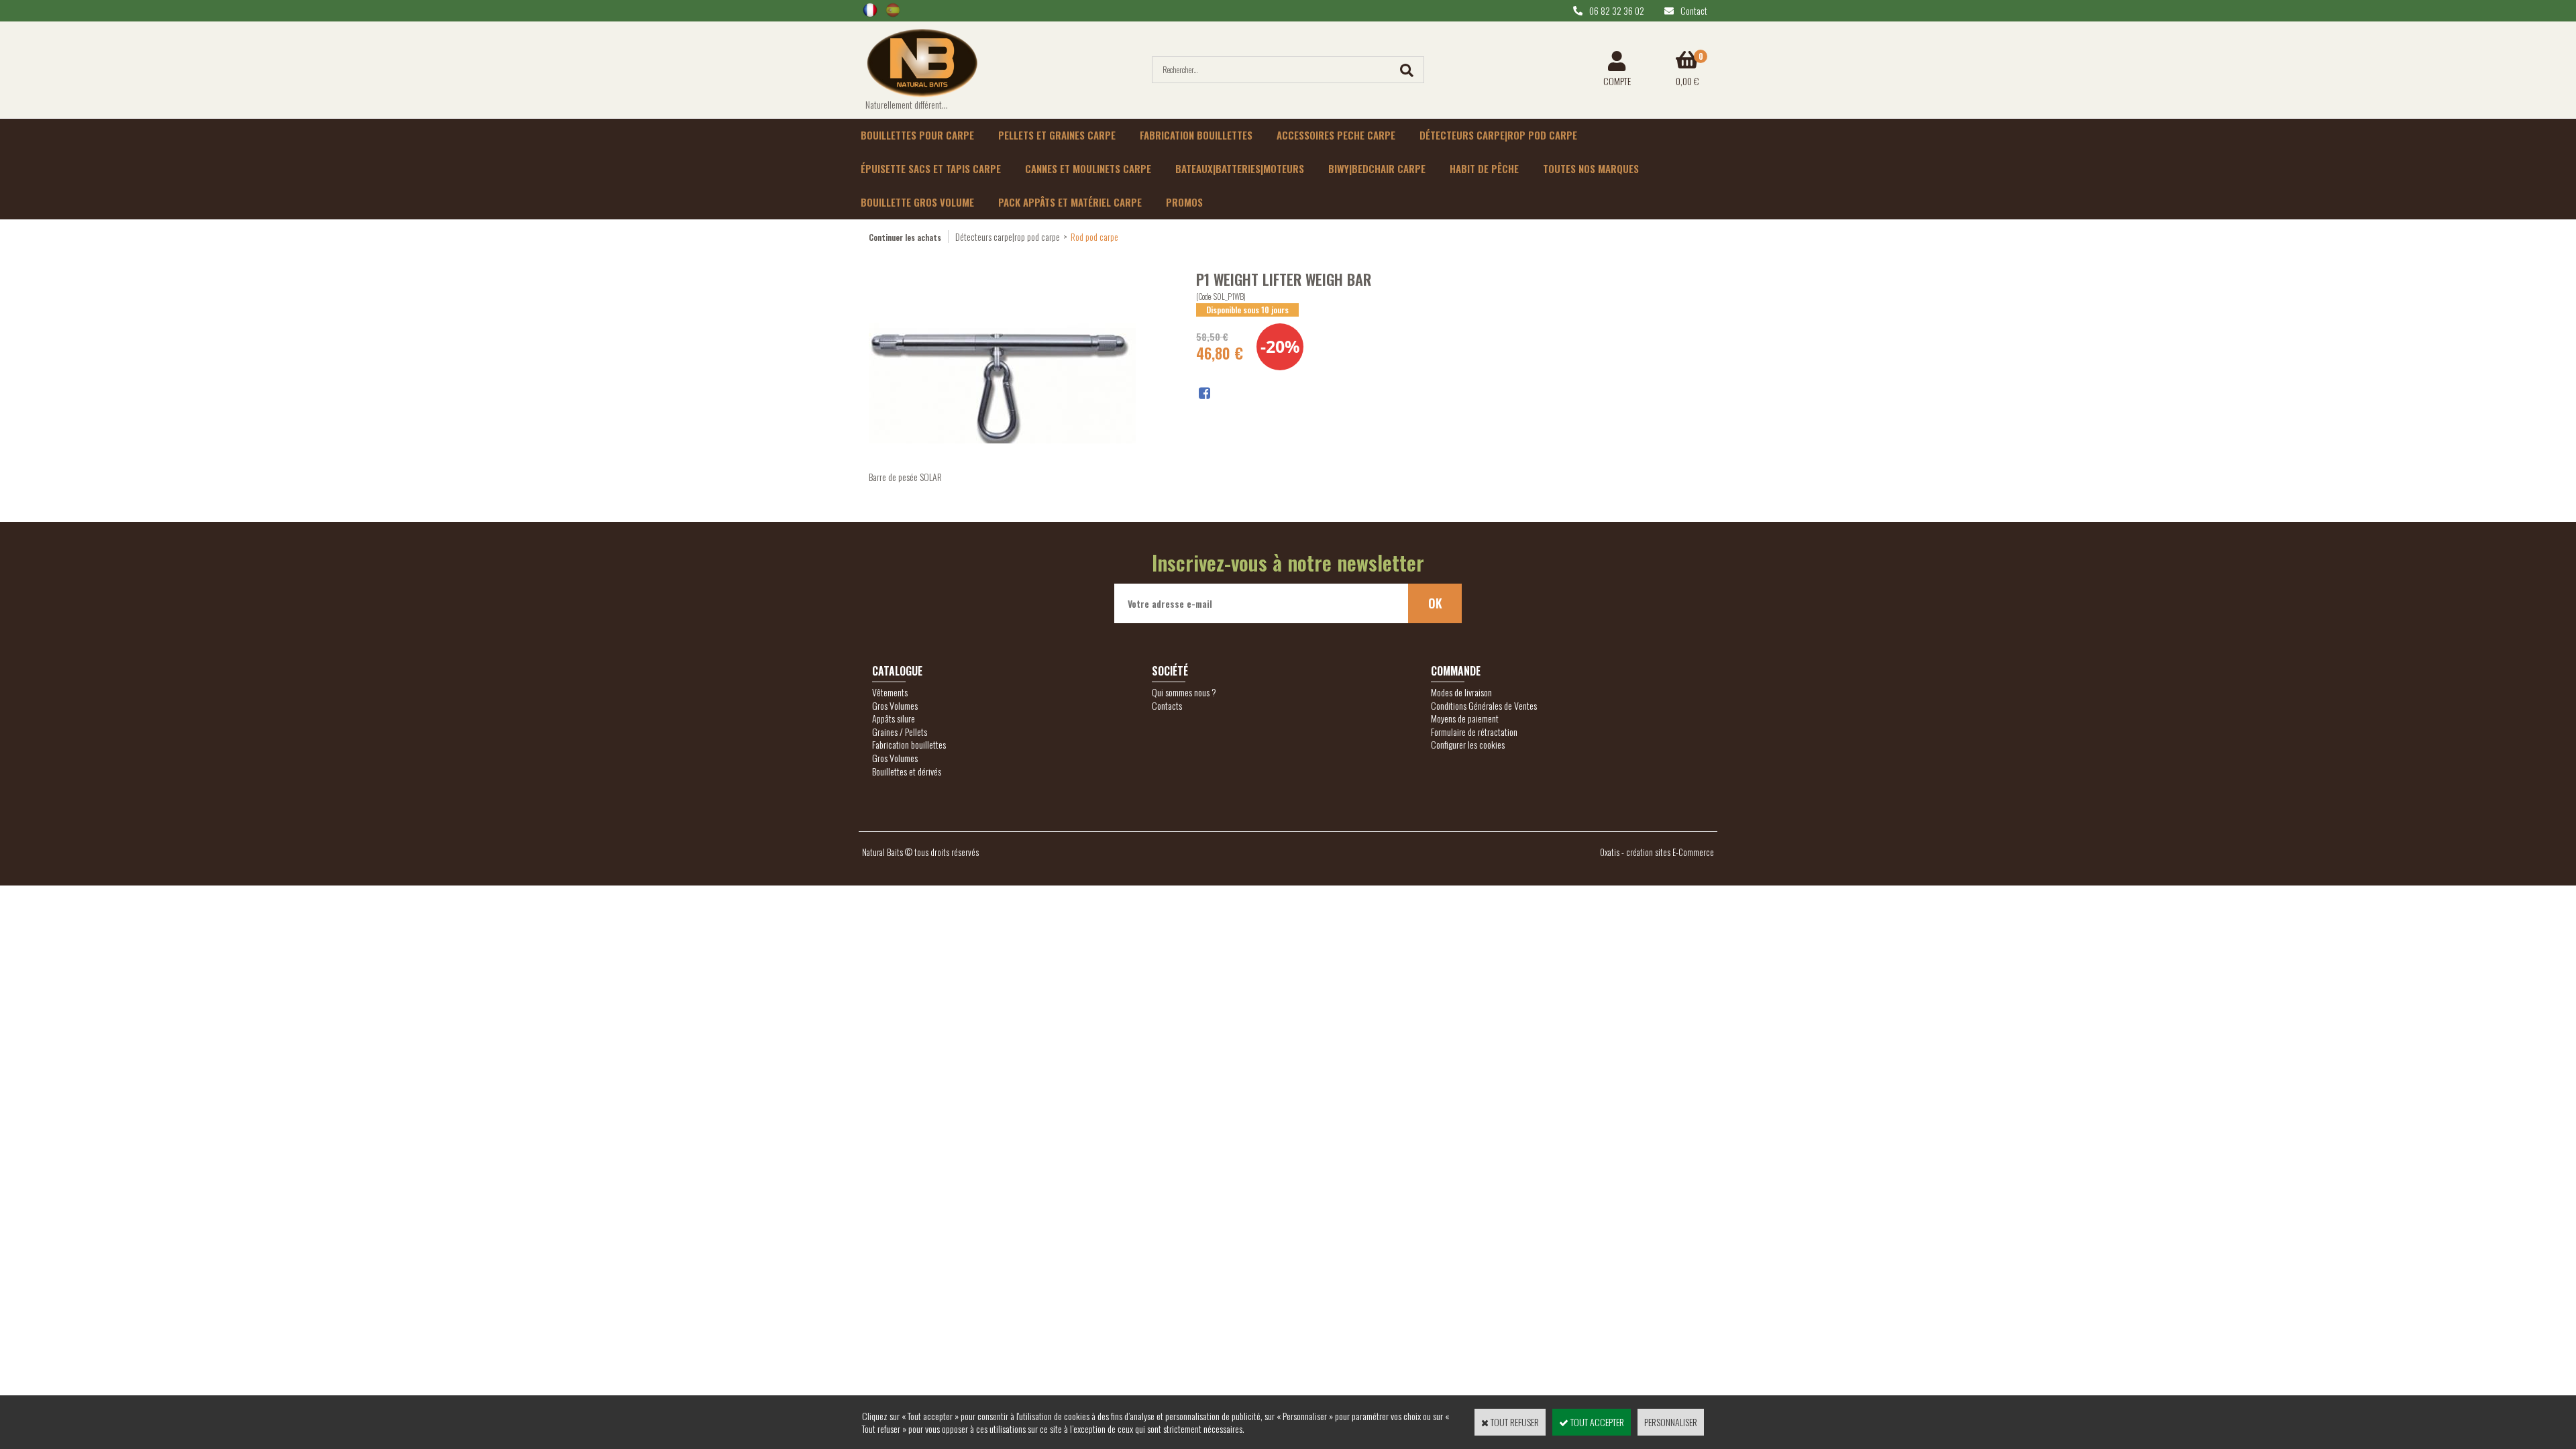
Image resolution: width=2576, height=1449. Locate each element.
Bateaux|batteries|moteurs (1240, 168)
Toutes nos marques (1591, 168)
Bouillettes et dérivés (907, 771)
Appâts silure (894, 718)
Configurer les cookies (1468, 744)
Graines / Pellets (900, 732)
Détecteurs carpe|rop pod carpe (1498, 135)
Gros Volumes (895, 705)
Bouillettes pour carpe (917, 135)
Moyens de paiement (1465, 718)
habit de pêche (1484, 168)
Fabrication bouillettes (1196, 135)
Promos (1184, 202)
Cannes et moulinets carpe (1088, 168)
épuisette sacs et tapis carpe (931, 168)
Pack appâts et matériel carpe (1070, 202)
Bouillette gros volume (917, 202)
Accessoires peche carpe (1336, 135)
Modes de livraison (1461, 692)
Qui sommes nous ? (1184, 692)
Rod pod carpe (1094, 236)
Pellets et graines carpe (1057, 135)
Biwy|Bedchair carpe (1377, 168)
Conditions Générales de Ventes (1484, 705)
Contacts (1167, 705)
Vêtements (890, 692)
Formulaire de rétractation (1474, 732)
